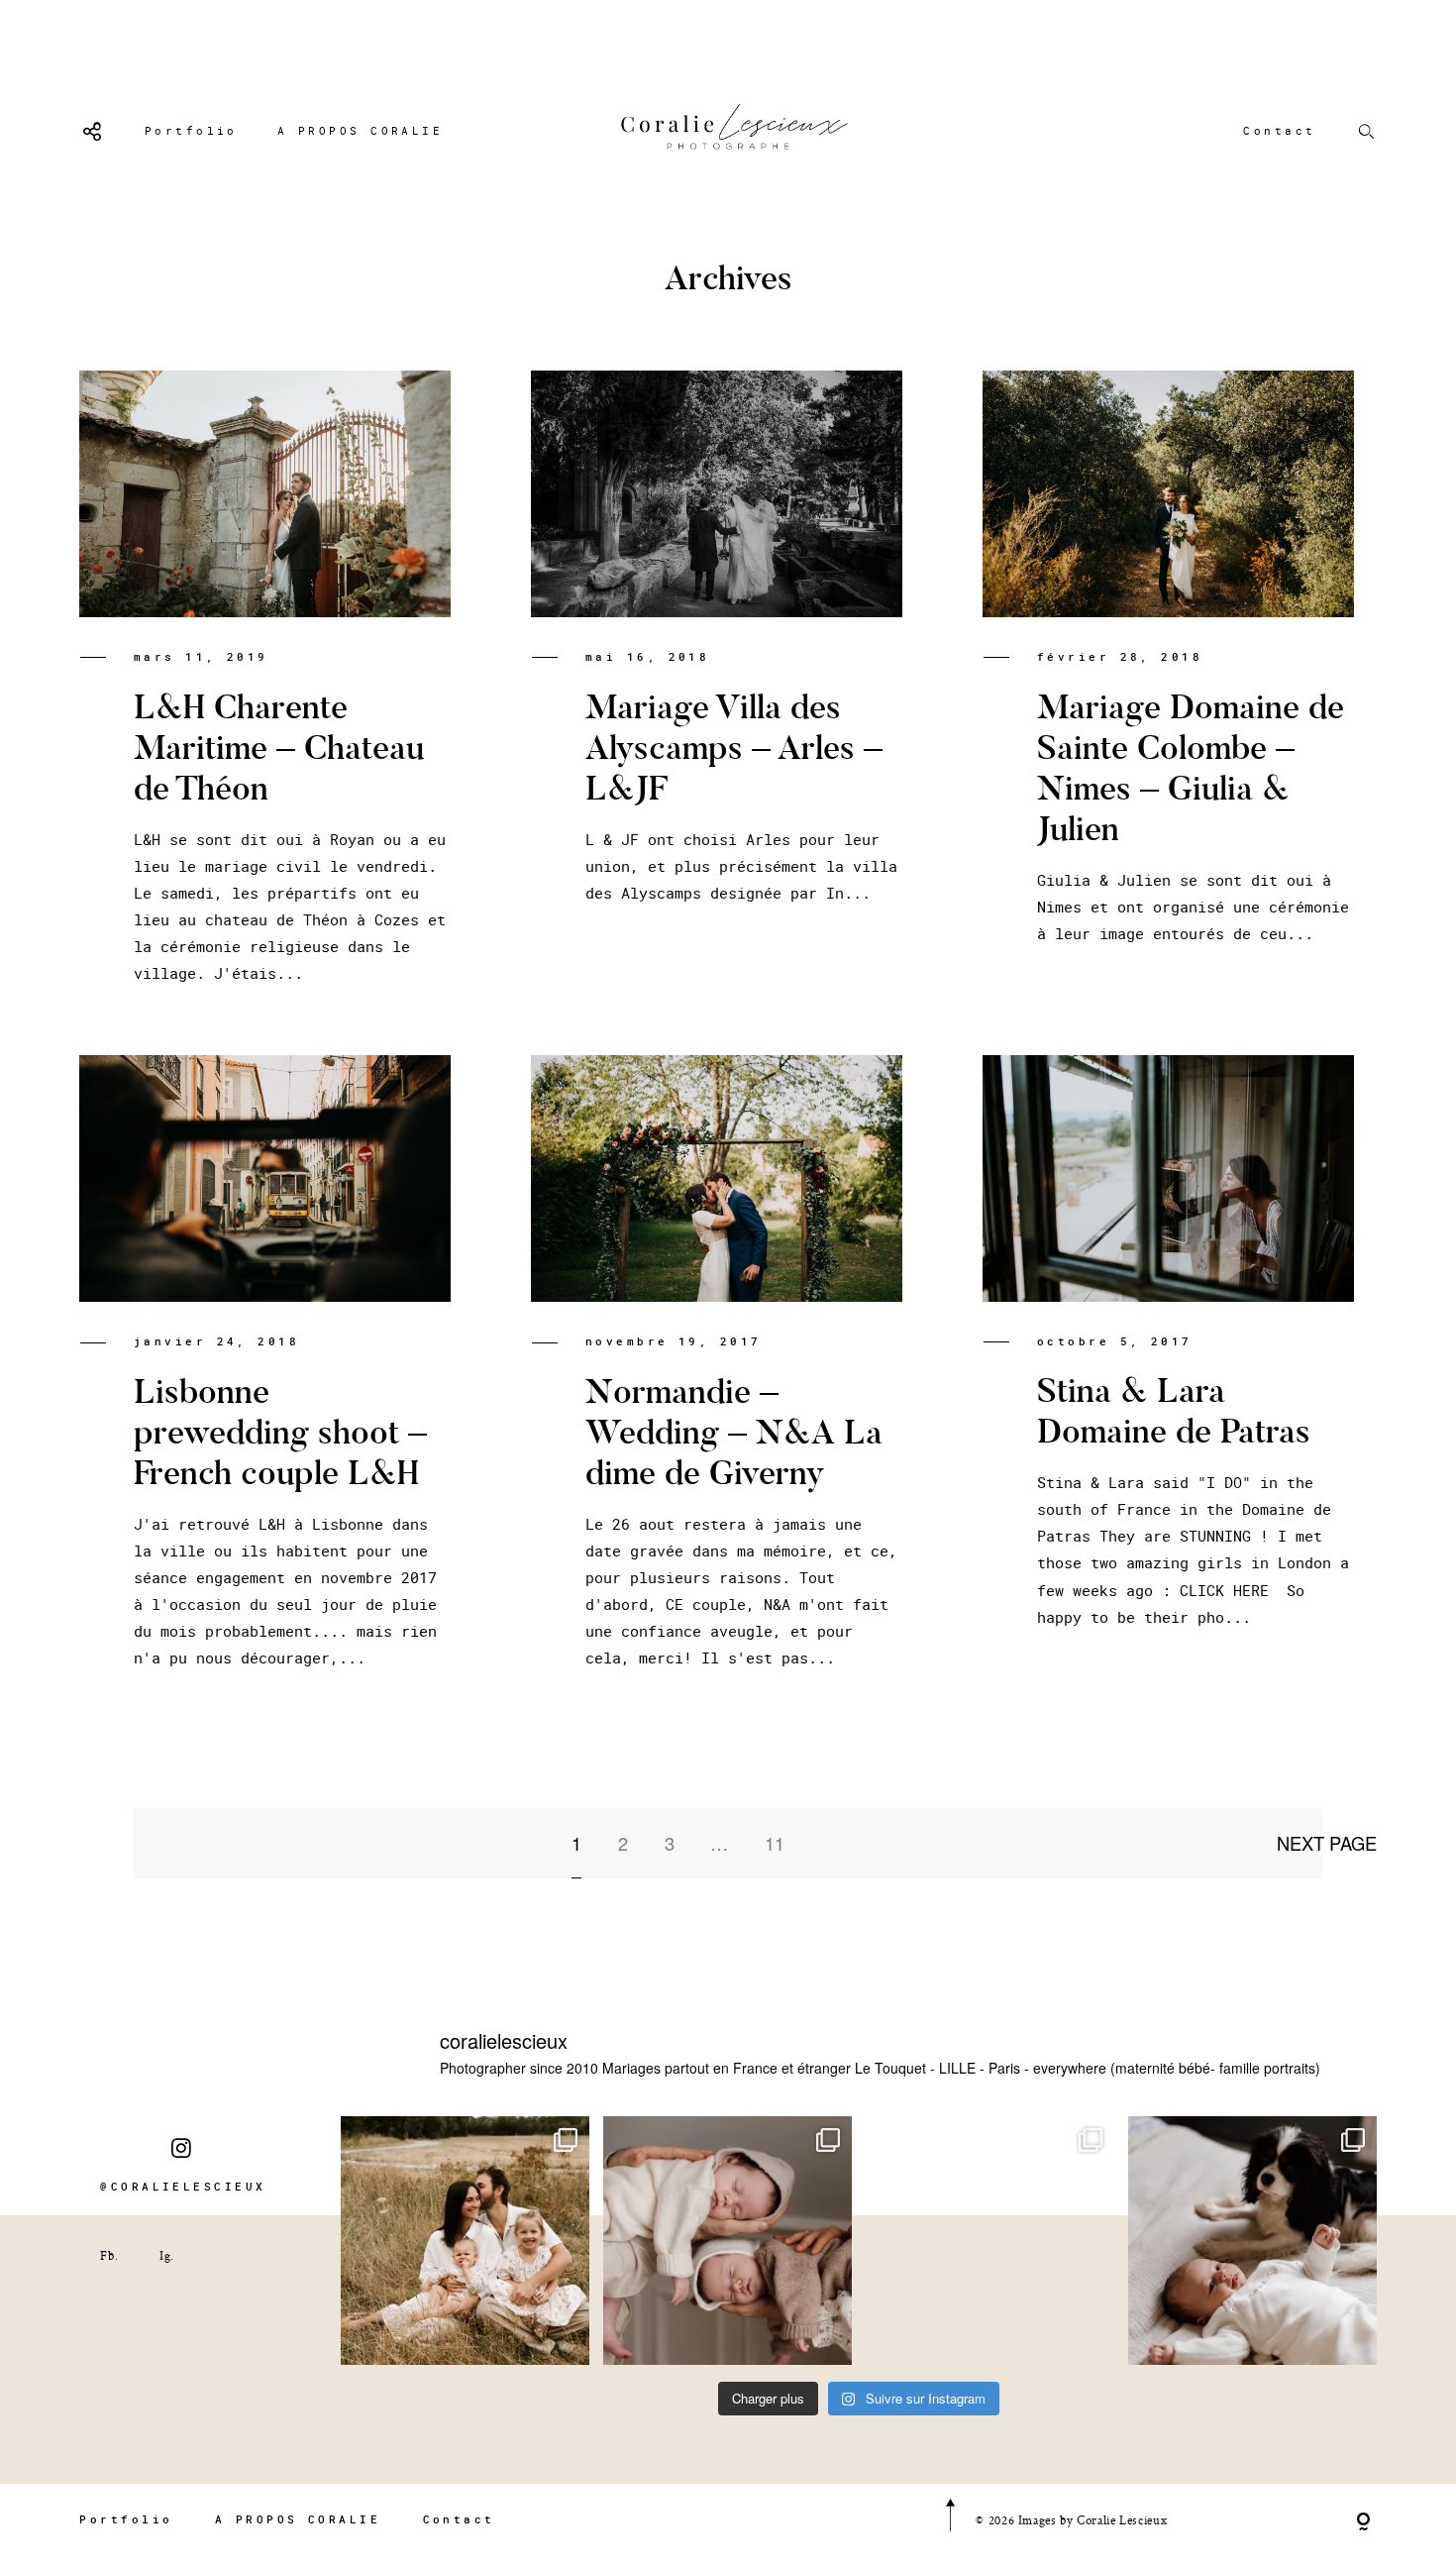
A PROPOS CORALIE (360, 130)
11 (775, 1843)
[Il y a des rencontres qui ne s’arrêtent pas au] (465, 2241)
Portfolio (191, 130)
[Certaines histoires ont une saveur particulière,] (728, 2241)
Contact (1279, 130)
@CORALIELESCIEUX (183, 2186)
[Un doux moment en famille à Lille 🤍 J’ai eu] (1252, 2241)
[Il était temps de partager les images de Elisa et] (990, 2241)
